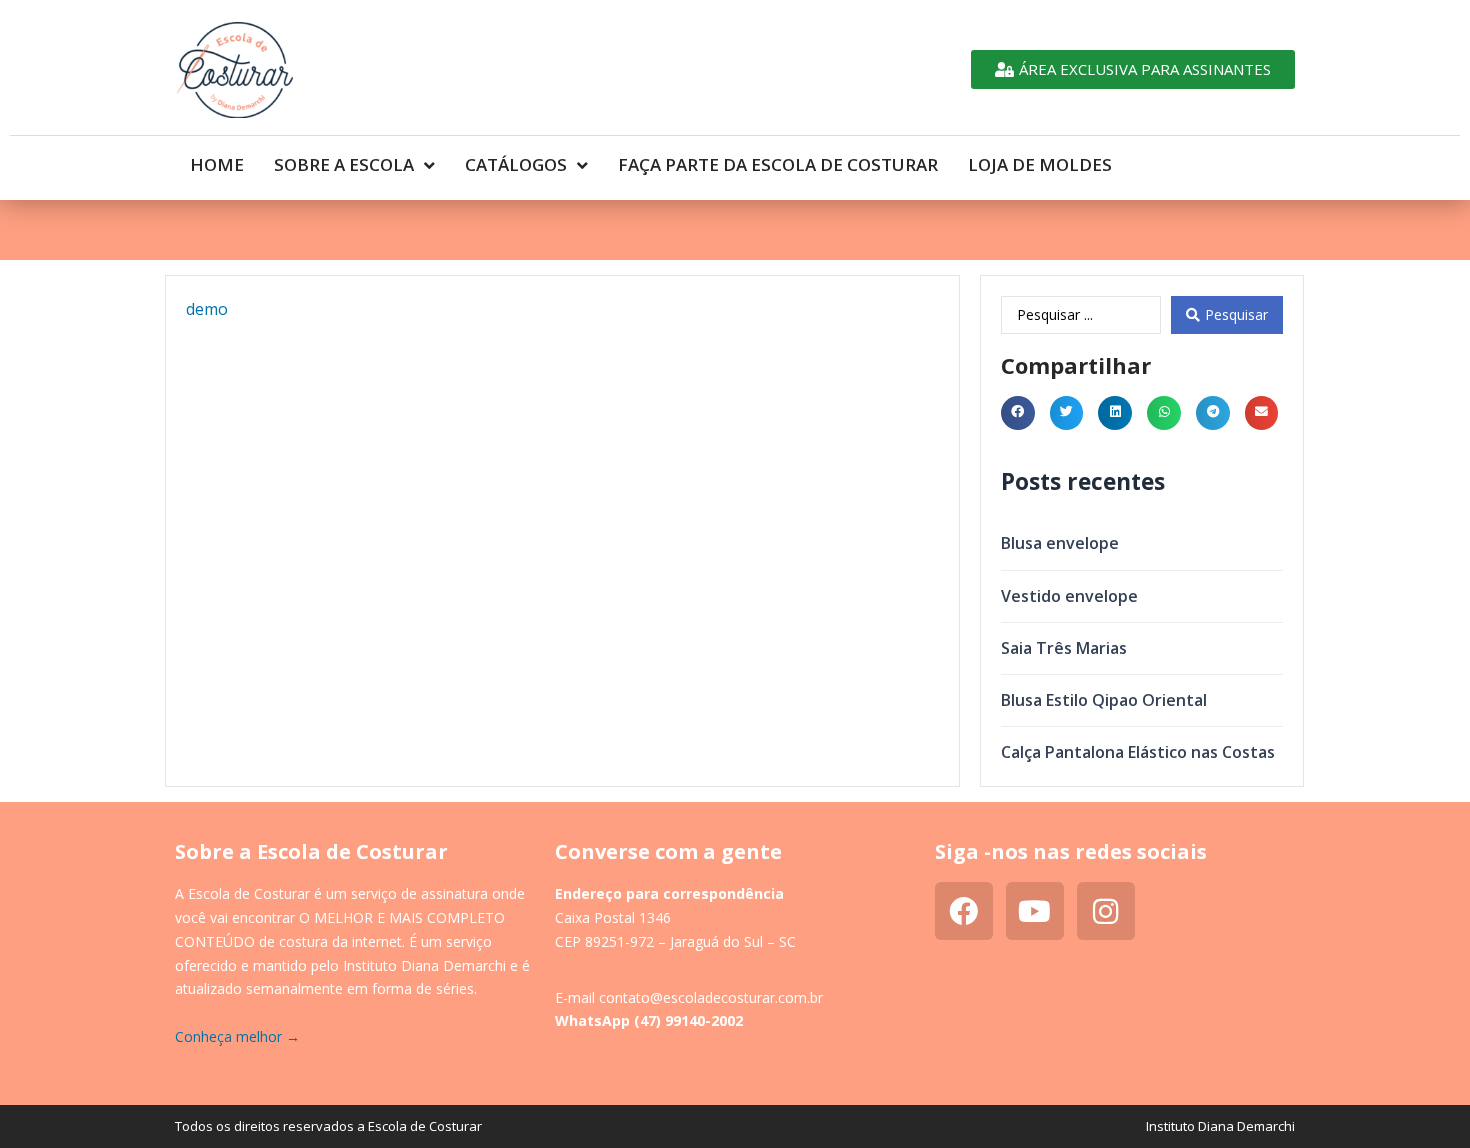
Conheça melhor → (237, 1036)
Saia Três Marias (1064, 648)
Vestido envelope (1069, 596)
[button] (1018, 413)
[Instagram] (1106, 911)
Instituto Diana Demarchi (1220, 1126)
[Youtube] (1035, 911)
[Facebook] (964, 911)
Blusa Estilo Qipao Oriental (1104, 700)
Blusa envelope (1060, 543)
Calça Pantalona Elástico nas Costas (1138, 752)
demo (207, 309)
